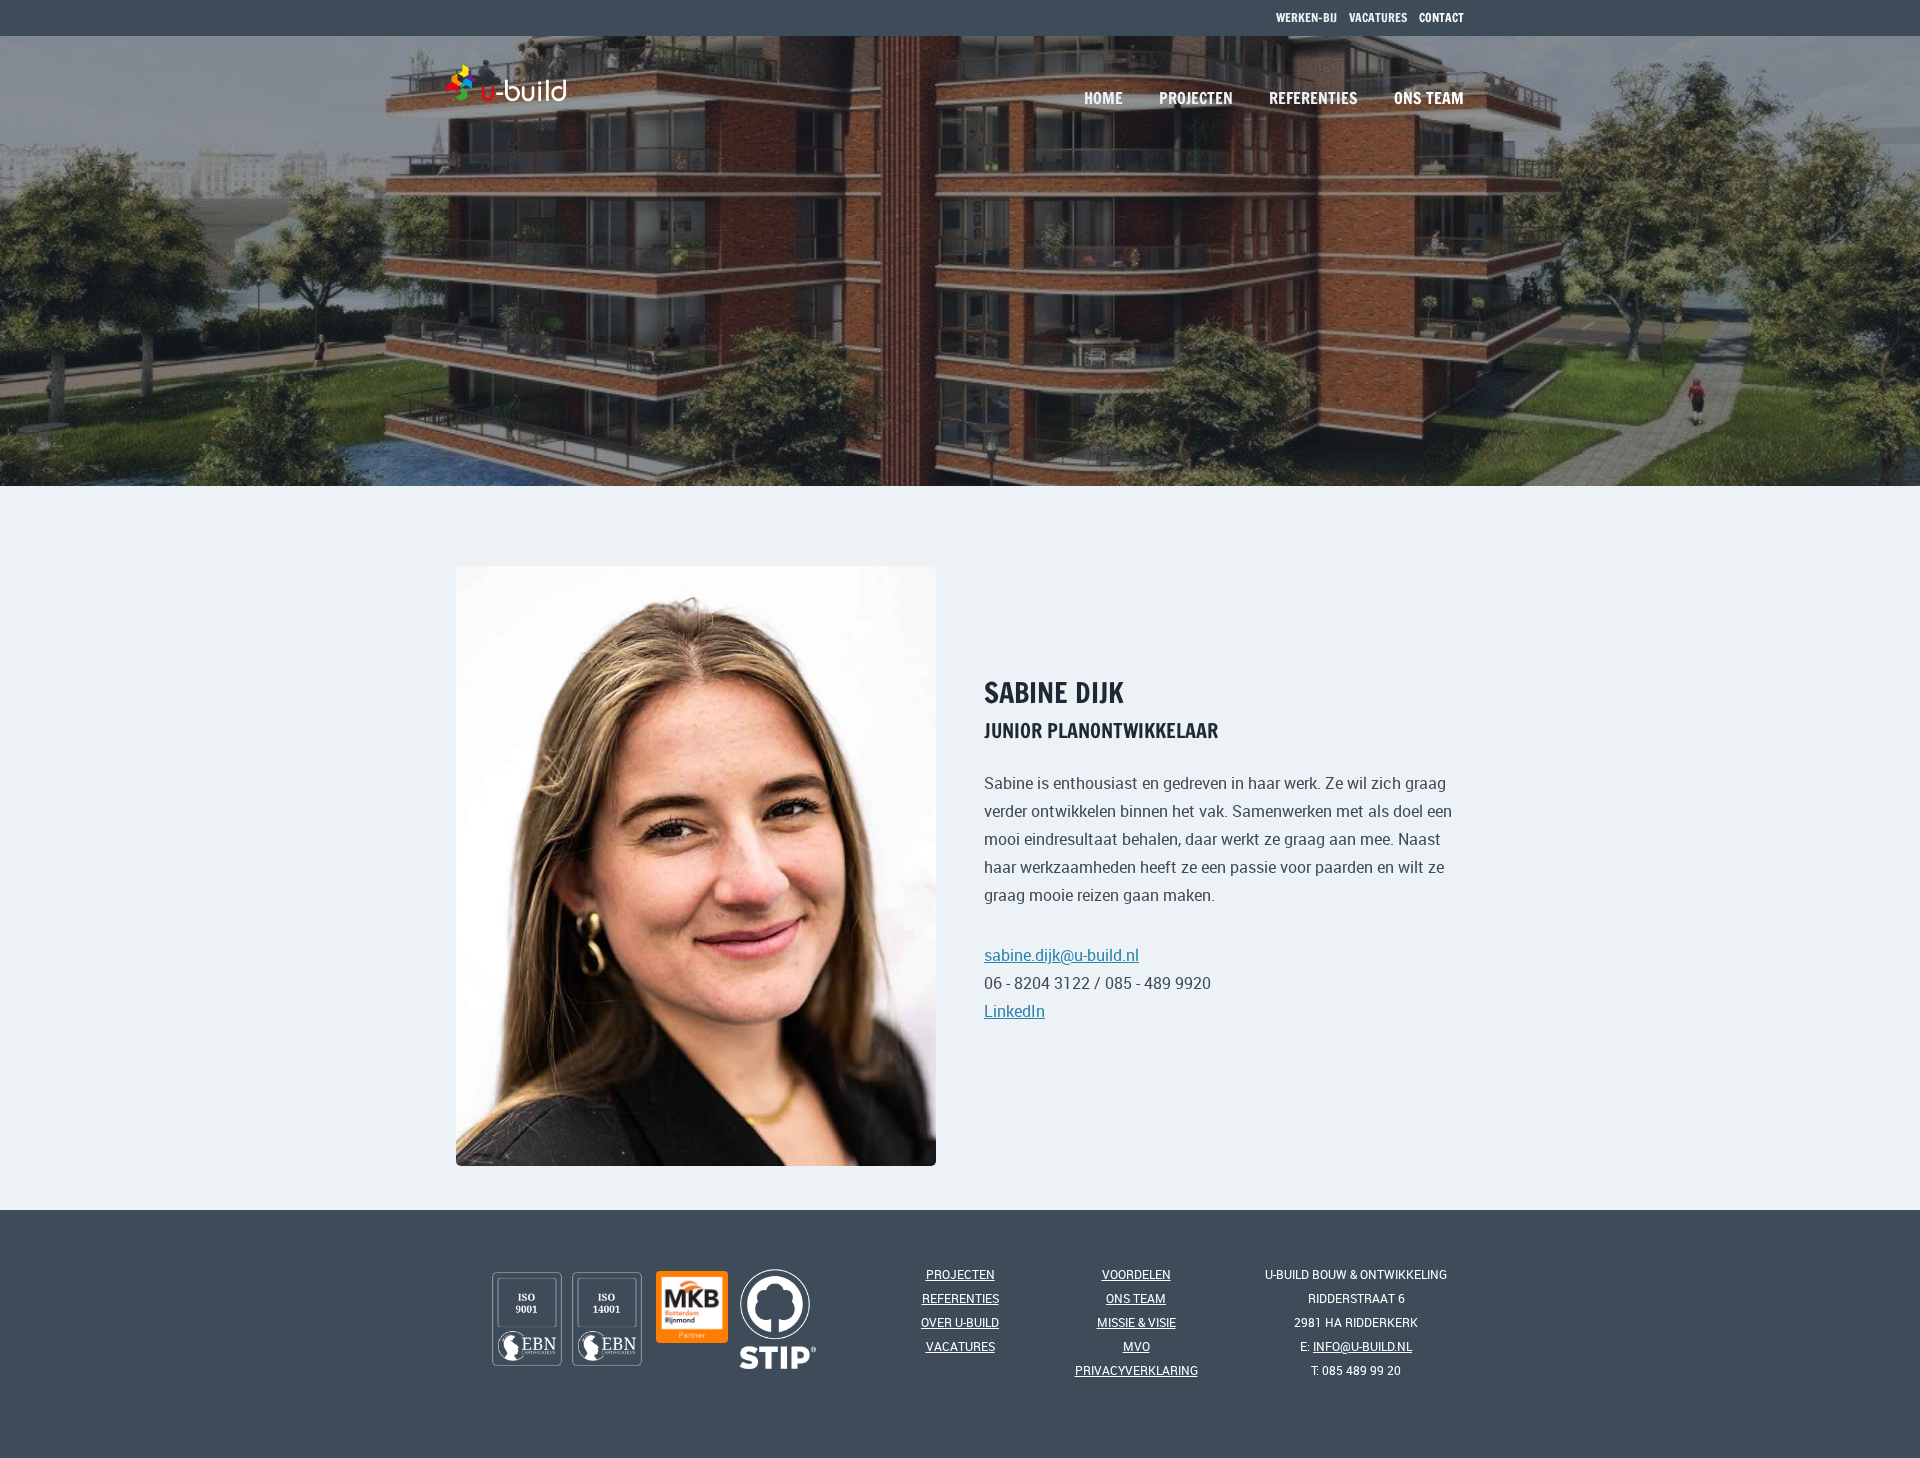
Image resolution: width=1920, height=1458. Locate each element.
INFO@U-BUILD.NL (1362, 1346)
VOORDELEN (1136, 1274)
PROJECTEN (960, 1274)
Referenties (1313, 98)
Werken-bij (1306, 17)
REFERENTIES (960, 1298)
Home (1103, 98)
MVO (1136, 1346)
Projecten (1196, 98)
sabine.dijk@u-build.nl (1061, 955)
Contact (1441, 17)
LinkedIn (1014, 1011)
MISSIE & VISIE (1136, 1322)
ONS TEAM (1136, 1298)
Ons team (1429, 98)
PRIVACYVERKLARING (1136, 1370)
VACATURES (1378, 17)
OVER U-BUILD (960, 1322)
